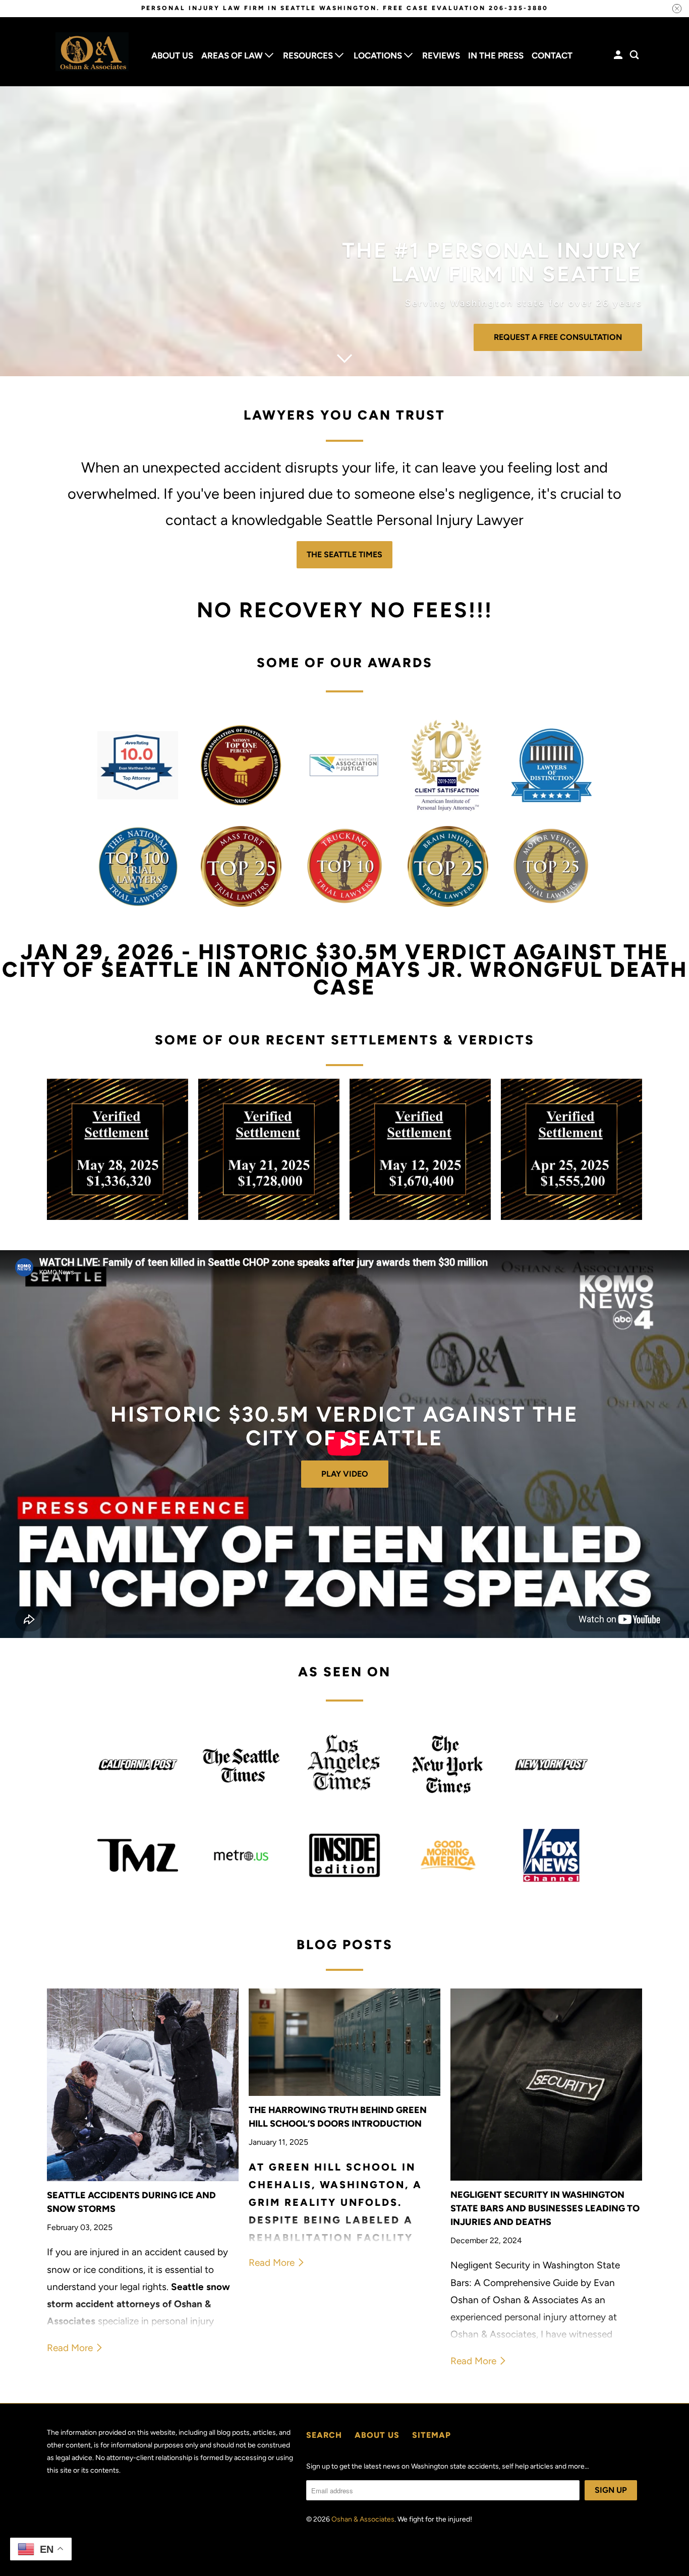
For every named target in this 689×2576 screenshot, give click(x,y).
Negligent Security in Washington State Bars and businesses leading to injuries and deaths (545, 2208)
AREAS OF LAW (233, 55)
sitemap (432, 2435)
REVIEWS (441, 55)
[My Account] (619, 55)
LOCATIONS (379, 55)
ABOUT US (172, 55)
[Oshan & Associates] (92, 52)
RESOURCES (309, 55)
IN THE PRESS (496, 55)
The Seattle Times (344, 554)
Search (324, 2435)
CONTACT (552, 55)
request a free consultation (558, 337)
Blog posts (345, 1945)
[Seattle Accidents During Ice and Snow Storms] (143, 2085)
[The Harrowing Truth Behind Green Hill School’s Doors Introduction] (344, 2042)
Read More (71, 2348)
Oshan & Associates (363, 2519)
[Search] (635, 55)
